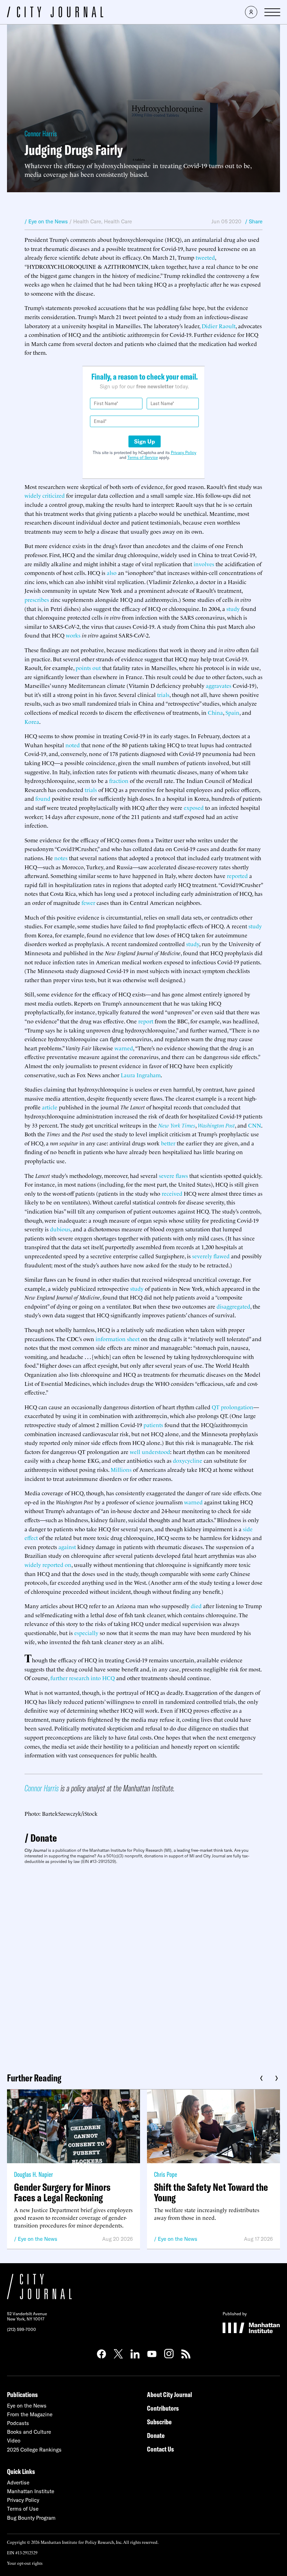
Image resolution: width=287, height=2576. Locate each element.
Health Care (87, 221)
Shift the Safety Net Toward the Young (211, 2192)
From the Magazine (30, 2414)
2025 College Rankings (34, 2450)
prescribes (37, 599)
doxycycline (188, 1460)
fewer (88, 902)
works (73, 635)
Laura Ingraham (141, 1075)
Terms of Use (23, 2509)
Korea (32, 721)
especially (86, 1633)
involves (204, 564)
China (215, 712)
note (60, 858)
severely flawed (211, 1256)
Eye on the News (38, 2239)
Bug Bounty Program (31, 2518)
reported (237, 876)
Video (14, 2441)
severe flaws (173, 1175)
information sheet (118, 1339)
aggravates (219, 685)
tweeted (205, 257)
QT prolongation (233, 1407)
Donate (44, 1838)
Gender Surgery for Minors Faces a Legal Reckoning (62, 2192)
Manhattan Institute (31, 2491)
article (50, 1107)
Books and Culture (29, 2432)
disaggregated (233, 1306)
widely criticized (45, 495)
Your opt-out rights (25, 2563)
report (146, 1021)
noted (73, 745)
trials (163, 695)
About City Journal (170, 2394)
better (168, 1143)
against (67, 1547)
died (196, 1606)
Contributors (163, 2408)
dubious (60, 1229)
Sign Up (145, 441)
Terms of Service (143, 457)
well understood (150, 1452)
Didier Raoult (219, 326)
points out (88, 668)
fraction (119, 780)
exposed (194, 807)
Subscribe (159, 2422)
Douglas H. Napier (33, 2174)
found (43, 798)
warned (124, 1048)
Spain (232, 712)
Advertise (18, 2483)
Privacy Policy (184, 452)
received (172, 1193)
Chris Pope (166, 2174)
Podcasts (18, 2423)
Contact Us (160, 2449)
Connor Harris (41, 134)
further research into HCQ (83, 1678)
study (233, 609)
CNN (255, 1125)
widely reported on (48, 1564)
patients (153, 1425)
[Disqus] (143, 1966)
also (112, 573)
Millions (121, 1469)
